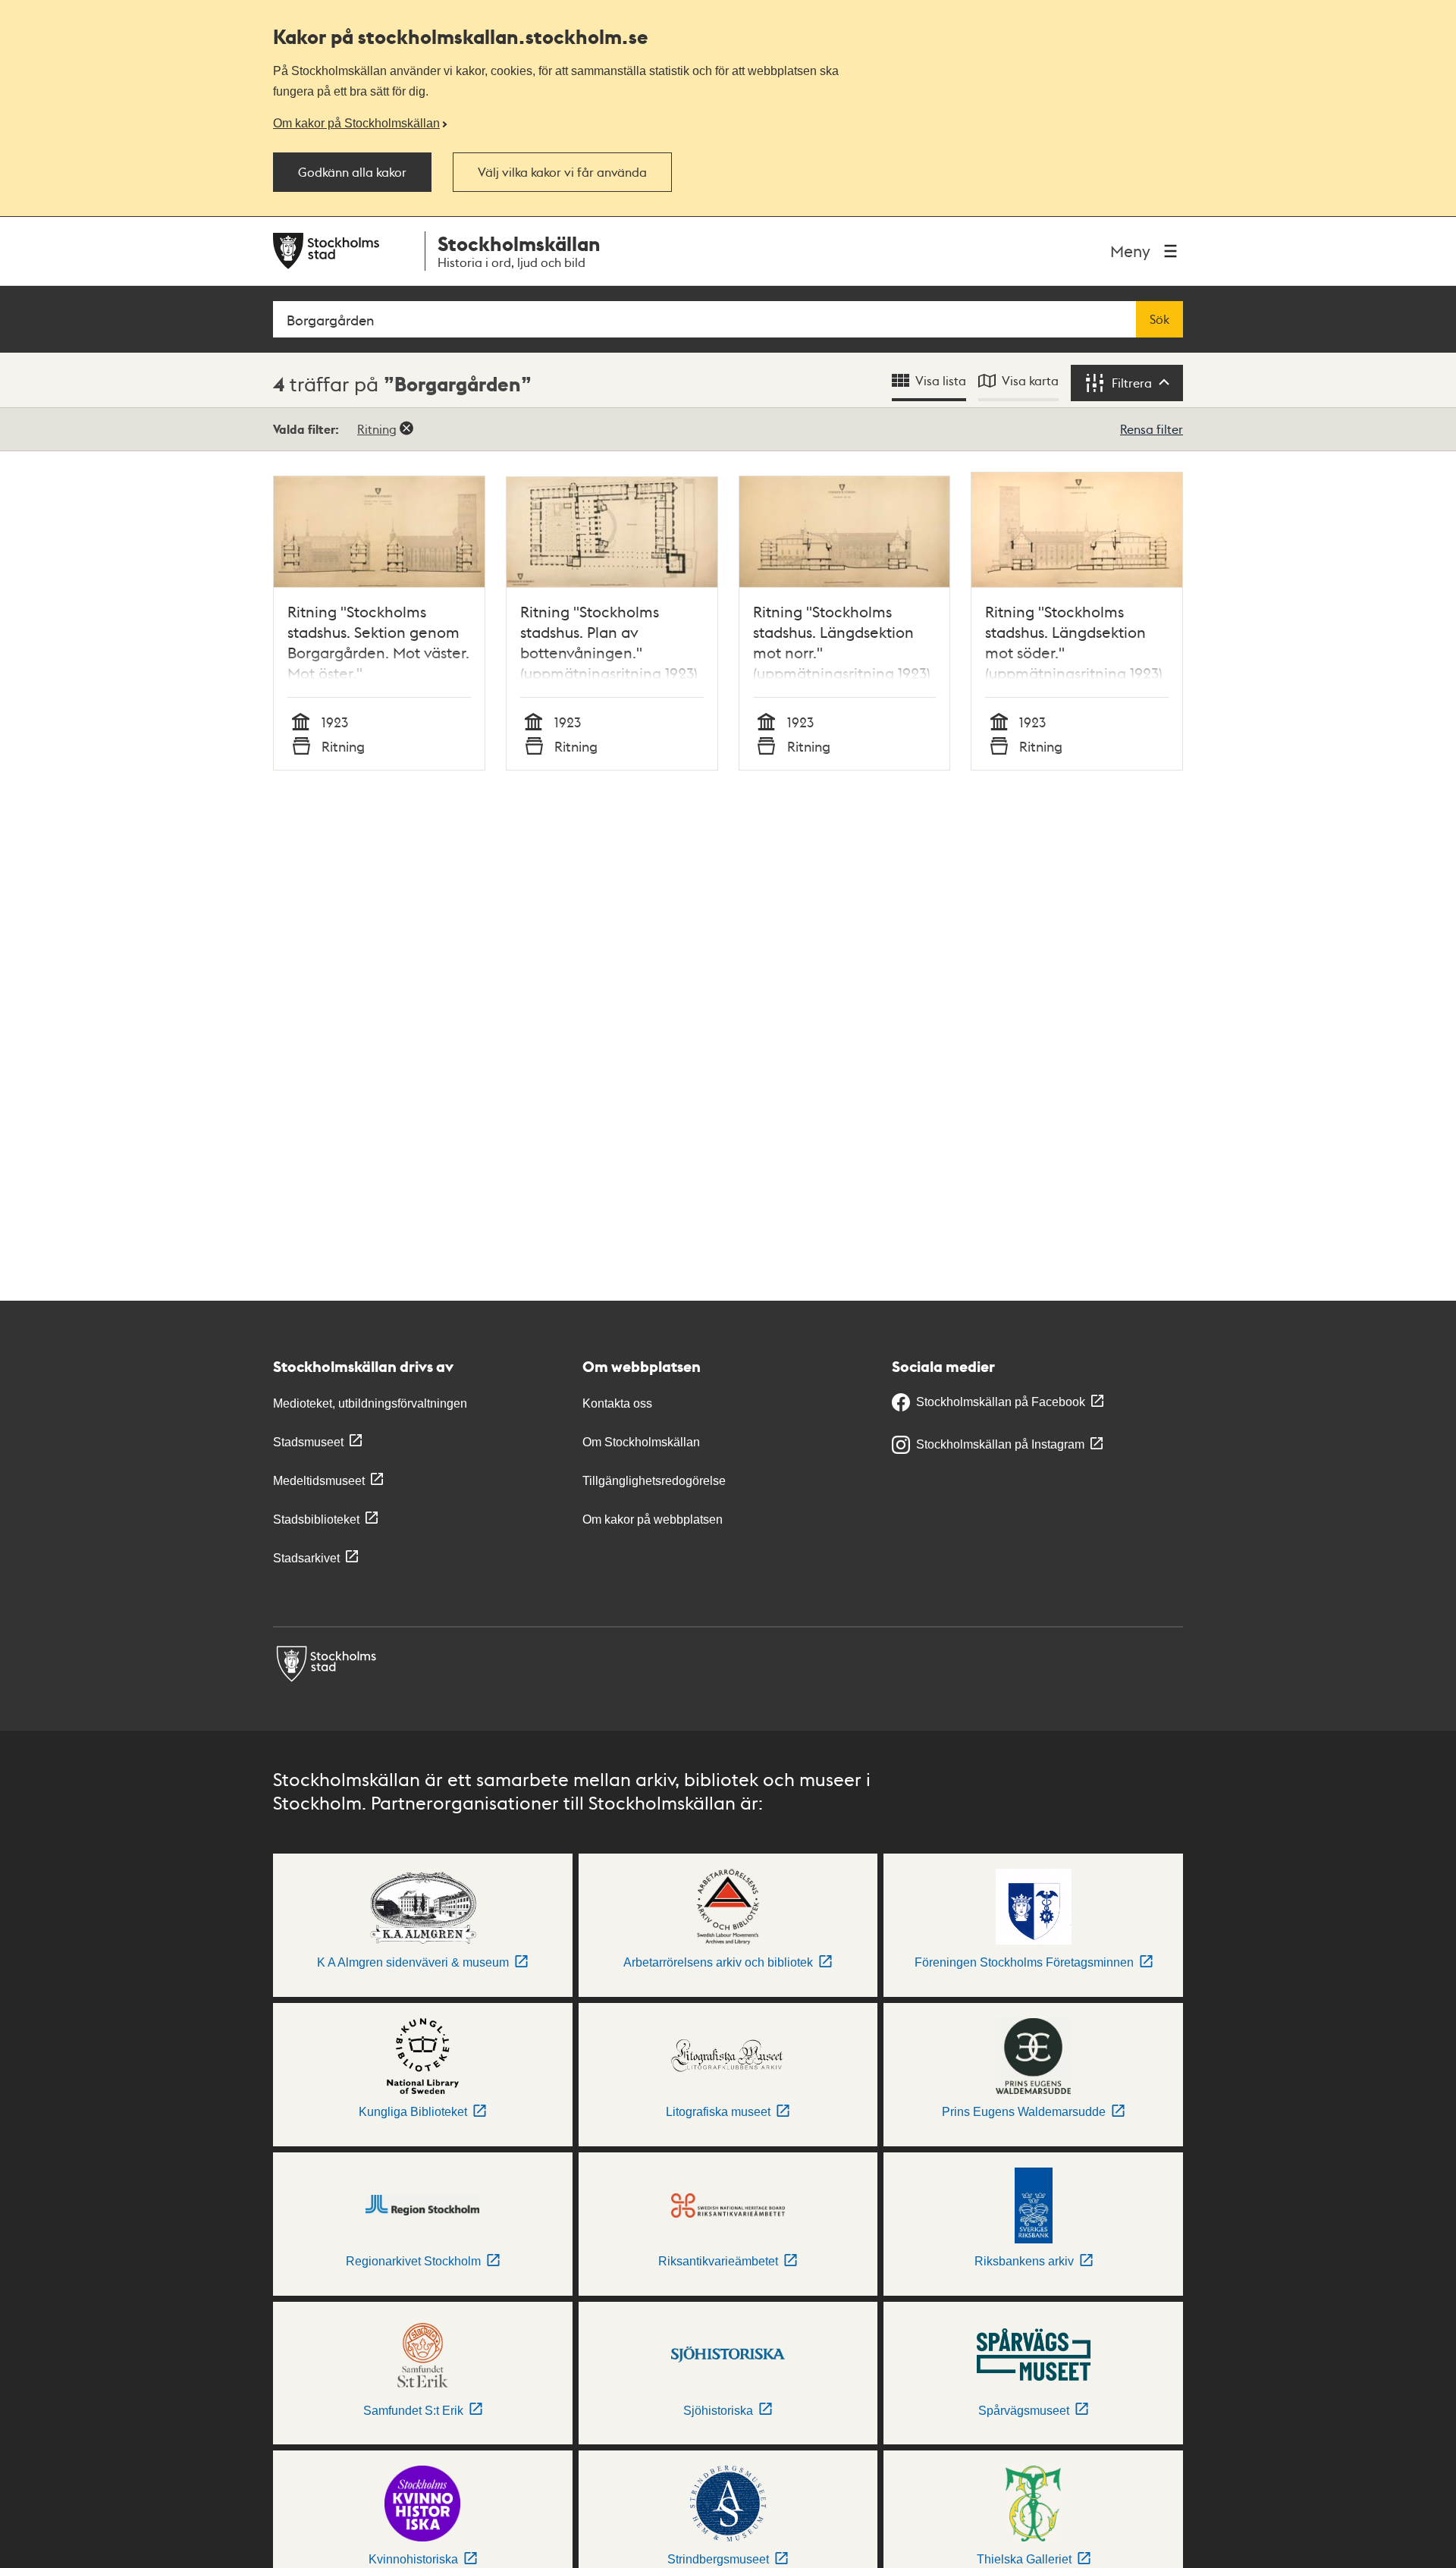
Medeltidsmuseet (319, 1481)
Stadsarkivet (306, 1558)
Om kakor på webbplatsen (653, 1519)
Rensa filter (1152, 429)
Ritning (377, 429)
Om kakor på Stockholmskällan (356, 123)
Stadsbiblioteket (316, 1519)
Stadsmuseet (308, 1442)
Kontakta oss (617, 1403)
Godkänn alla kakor (352, 172)
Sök (1159, 319)
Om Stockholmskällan (641, 1442)
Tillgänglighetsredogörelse (654, 1481)
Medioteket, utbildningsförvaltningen (370, 1403)
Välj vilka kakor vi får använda (562, 172)
